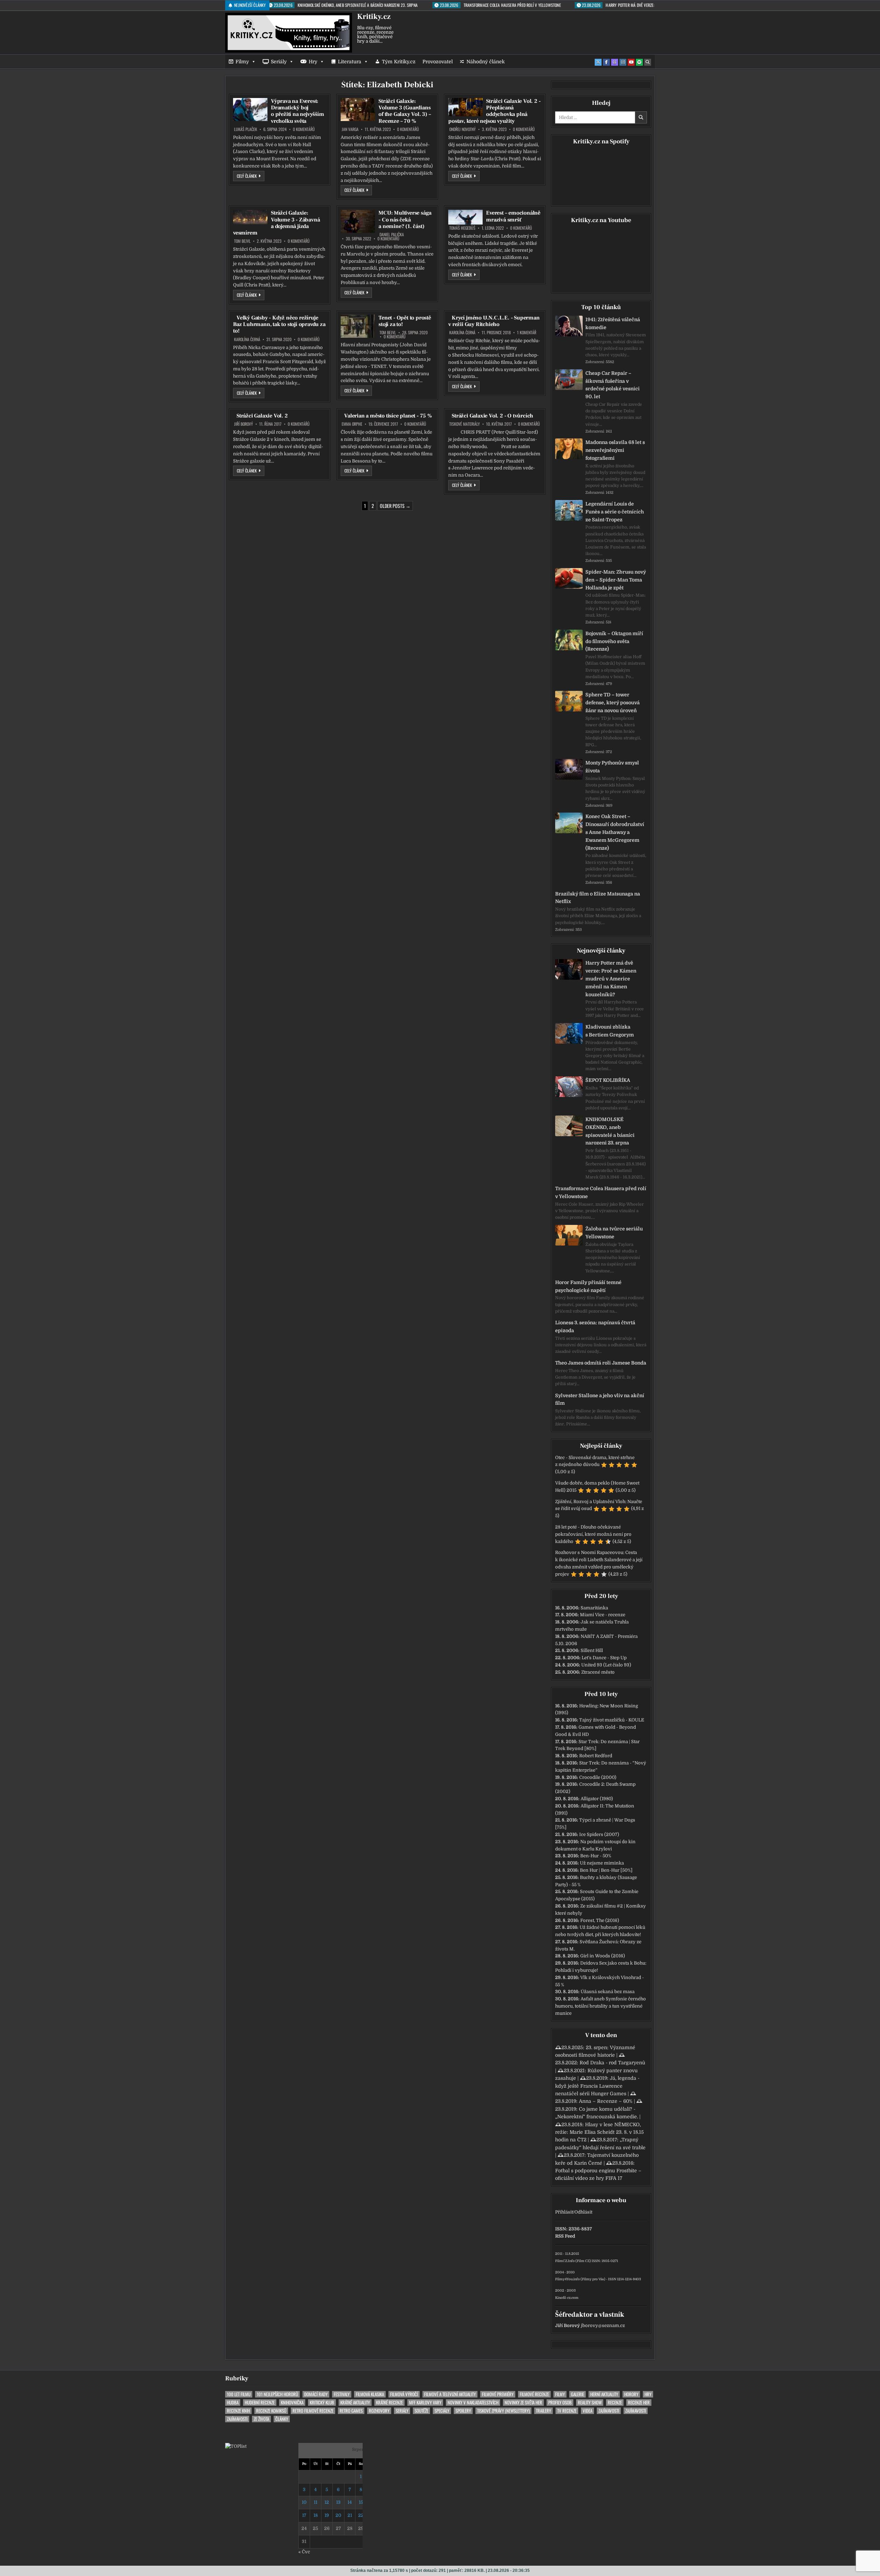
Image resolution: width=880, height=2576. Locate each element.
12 (327, 2502)
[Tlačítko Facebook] (606, 62)
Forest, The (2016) (600, 1920)
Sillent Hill (592, 1650)
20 (338, 2515)
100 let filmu (239, 2394)
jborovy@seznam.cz (603, 2325)
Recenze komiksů (271, 2411)
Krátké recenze (389, 2403)
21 (350, 2515)
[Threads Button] (615, 62)
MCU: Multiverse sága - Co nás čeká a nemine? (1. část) (405, 219)
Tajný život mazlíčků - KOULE (612, 1720)
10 (304, 2502)
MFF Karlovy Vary (425, 2403)
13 (338, 2502)
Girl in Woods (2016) (603, 1956)
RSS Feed (565, 2236)
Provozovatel (438, 62)
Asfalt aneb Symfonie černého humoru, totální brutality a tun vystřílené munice (601, 2006)
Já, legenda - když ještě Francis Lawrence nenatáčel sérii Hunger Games (597, 2086)
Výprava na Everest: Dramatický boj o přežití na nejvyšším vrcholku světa (298, 111)
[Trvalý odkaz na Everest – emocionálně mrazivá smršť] (465, 217)
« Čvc (304, 2552)
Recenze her (639, 2403)
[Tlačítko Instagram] (623, 62)
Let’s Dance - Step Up (604, 1658)
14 (350, 2502)
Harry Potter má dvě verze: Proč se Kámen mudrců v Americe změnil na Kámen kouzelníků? (611, 979)
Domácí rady (316, 2394)
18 (316, 2515)
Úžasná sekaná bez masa (608, 1992)
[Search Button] (648, 62)
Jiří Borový (244, 424)
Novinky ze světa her (523, 2403)
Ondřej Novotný (463, 129)
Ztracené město (598, 1672)
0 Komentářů (304, 129)
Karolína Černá (247, 339)
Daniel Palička (392, 235)
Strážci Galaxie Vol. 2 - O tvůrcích (492, 416)
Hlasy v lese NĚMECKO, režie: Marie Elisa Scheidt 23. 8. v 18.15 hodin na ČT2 (599, 2132)
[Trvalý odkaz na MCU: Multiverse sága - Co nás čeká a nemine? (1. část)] (358, 221)
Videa (587, 2411)
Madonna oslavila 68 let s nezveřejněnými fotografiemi (615, 450)
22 (361, 2515)
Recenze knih (238, 2411)
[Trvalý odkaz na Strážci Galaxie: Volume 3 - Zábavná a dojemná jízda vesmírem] (250, 217)
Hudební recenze (260, 2403)
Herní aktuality (604, 2394)
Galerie (577, 2394)
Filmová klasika (370, 2394)
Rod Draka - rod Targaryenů (612, 2063)
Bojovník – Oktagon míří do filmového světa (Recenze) (614, 641)
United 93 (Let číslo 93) (606, 1665)
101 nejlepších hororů (277, 2394)
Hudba (233, 2403)
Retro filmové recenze (313, 2411)
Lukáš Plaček (246, 129)
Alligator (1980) (597, 1799)
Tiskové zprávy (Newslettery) (503, 2411)
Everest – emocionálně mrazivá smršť (513, 216)
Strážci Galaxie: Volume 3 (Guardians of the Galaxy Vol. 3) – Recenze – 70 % (405, 111)
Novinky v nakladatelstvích (473, 2403)
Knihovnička (292, 2403)
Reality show (590, 2403)
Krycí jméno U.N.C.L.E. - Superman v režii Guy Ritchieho (494, 321)
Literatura (350, 62)
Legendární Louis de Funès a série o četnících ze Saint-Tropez (615, 512)
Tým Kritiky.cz (399, 62)
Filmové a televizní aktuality (450, 2394)
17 (304, 2515)
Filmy (242, 62)
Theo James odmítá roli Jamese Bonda (601, 1363)
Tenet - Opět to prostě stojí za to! (405, 321)
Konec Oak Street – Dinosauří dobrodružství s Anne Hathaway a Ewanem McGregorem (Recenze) (615, 832)
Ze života (261, 2419)
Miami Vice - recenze (603, 1615)
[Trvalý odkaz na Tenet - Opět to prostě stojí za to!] (358, 326)
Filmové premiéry (498, 2394)
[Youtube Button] (631, 62)
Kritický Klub (322, 2403)
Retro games (351, 2411)
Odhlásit (583, 2212)
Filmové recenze (534, 2394)
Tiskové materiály (465, 424)
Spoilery (463, 2411)
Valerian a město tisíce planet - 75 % (388, 416)
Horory (631, 2394)
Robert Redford (596, 1756)
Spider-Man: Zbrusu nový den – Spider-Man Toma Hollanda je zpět (616, 580)
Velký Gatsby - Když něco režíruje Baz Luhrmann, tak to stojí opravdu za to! (279, 324)
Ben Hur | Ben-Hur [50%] (606, 1870)
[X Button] (598, 62)
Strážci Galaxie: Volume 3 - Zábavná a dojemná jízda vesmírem (276, 223)
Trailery (543, 2411)
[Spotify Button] (639, 62)
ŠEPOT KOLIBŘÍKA (608, 1080)
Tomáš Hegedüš (462, 228)
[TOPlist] (236, 2446)
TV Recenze (567, 2411)
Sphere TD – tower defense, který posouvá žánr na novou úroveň (613, 703)
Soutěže (421, 2411)
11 (316, 2502)
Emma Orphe (352, 424)
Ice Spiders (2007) (599, 1834)
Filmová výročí (404, 2394)
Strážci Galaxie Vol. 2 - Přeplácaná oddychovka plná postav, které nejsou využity (494, 111)
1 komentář (527, 333)
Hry (313, 62)
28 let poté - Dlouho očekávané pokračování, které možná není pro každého (593, 1534)
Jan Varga (350, 129)
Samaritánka (594, 1608)
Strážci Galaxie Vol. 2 (262, 416)
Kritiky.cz (374, 17)
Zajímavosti (609, 2411)
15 (361, 2502)
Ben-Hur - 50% (596, 1856)
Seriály (279, 62)
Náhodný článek (486, 62)
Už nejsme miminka (602, 1863)
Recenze (615, 2403)
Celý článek (251, 176)
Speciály (442, 2411)
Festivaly (342, 2394)
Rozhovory (379, 2411)
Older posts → (395, 506)
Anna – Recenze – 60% (606, 2101)
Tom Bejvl (242, 241)
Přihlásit (564, 2212)
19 (327, 2515)
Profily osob (560, 2403)
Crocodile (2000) (598, 1777)
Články (282, 2419)
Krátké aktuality (355, 2403)
